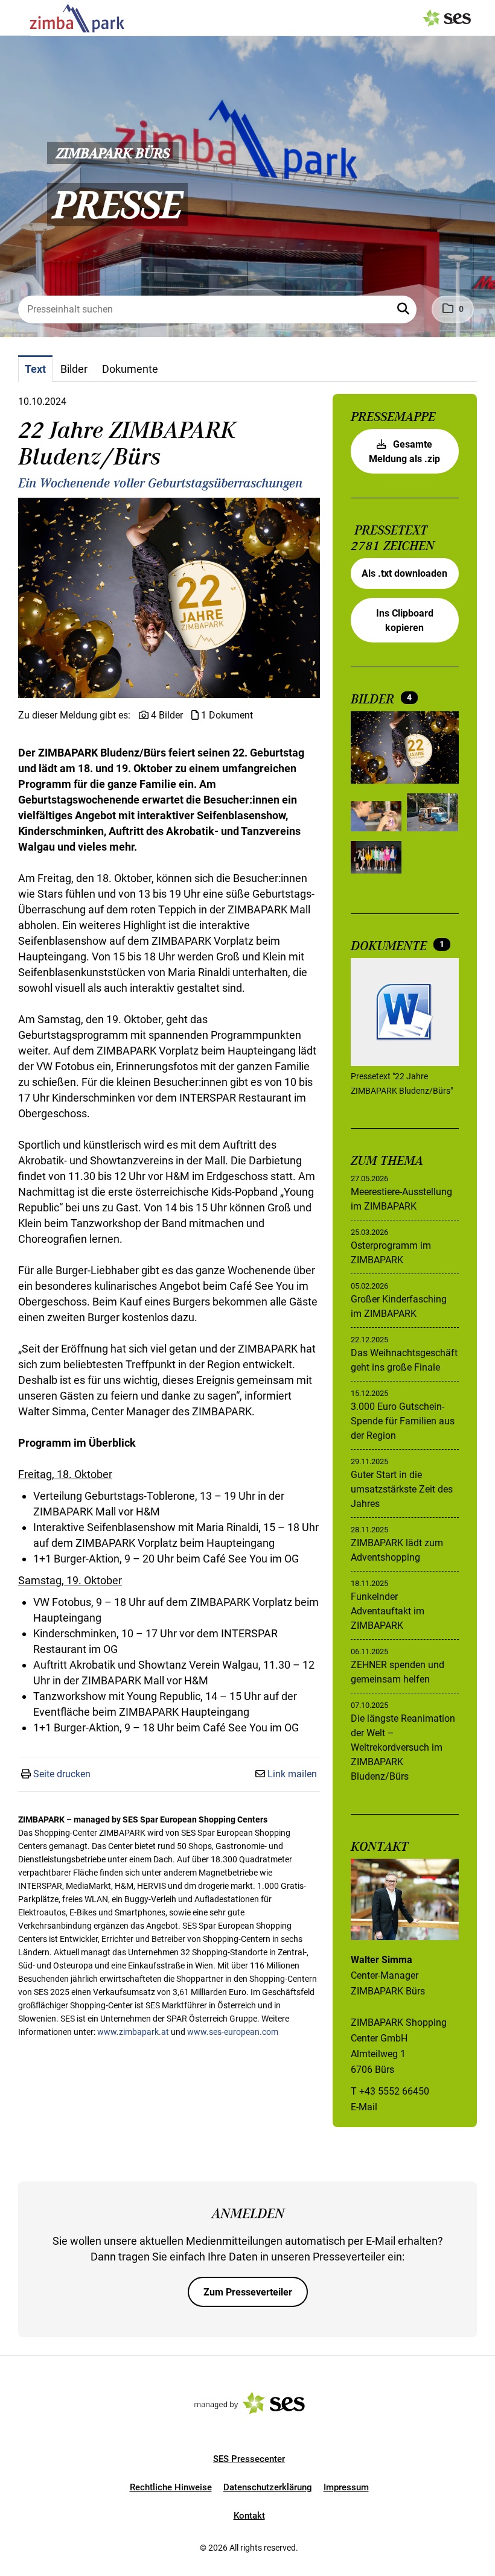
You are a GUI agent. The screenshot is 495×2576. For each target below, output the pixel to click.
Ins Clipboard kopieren (405, 620)
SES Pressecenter (249, 2459)
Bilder (374, 699)
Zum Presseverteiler (248, 2292)
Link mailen (292, 1774)
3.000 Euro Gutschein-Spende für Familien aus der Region (403, 1421)
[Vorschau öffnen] (169, 598)
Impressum (346, 2487)
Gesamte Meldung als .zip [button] (404, 452)
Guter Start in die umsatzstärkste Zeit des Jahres (402, 1489)
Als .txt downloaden (404, 573)
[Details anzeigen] (405, 1014)
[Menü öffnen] (21, 17)
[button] (404, 309)
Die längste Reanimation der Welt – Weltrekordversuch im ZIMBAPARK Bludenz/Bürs (403, 1747)
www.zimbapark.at (133, 2032)
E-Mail (364, 2107)
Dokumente (391, 946)
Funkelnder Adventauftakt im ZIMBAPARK (388, 1611)
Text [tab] (35, 369)
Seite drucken (62, 1774)
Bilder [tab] (74, 369)
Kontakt (249, 2516)
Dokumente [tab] (130, 369)
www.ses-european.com (233, 2032)
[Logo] (77, 18)
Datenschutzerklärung (268, 2487)
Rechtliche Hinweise (171, 2487)
